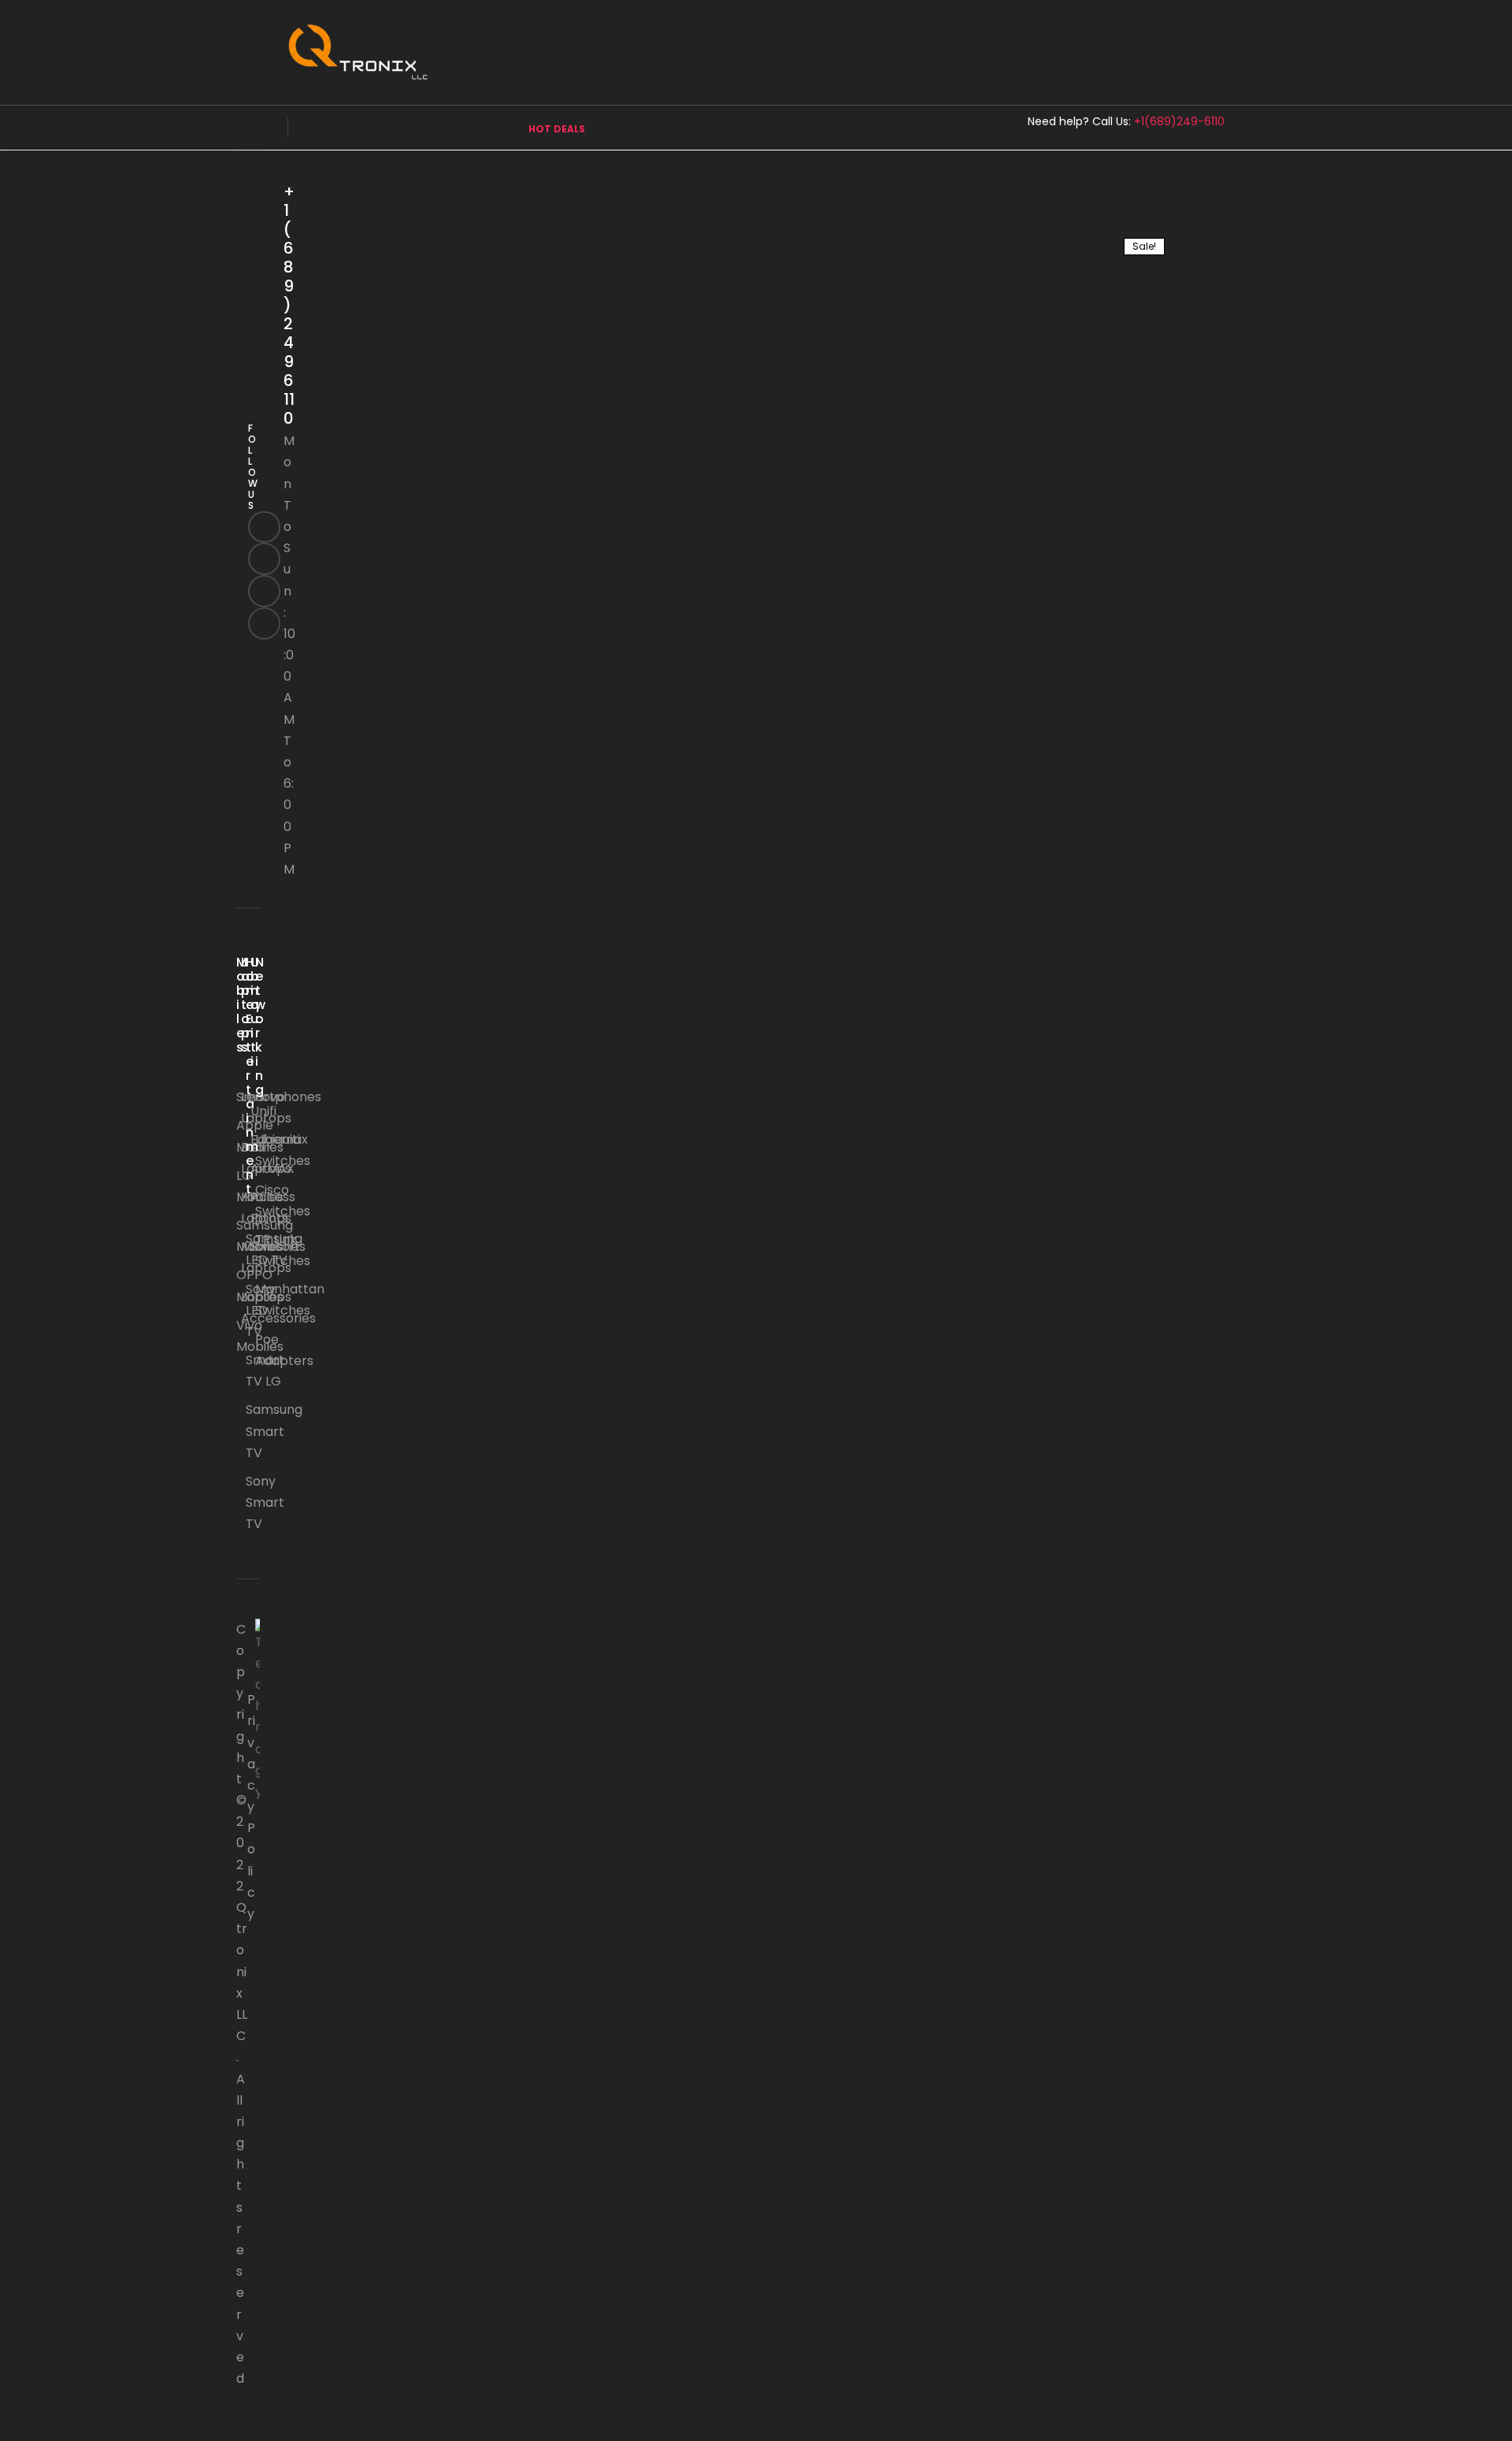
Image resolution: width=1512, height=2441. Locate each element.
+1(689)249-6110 (1179, 121)
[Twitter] (264, 559)
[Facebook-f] (264, 527)
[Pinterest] (264, 623)
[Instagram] (264, 591)
